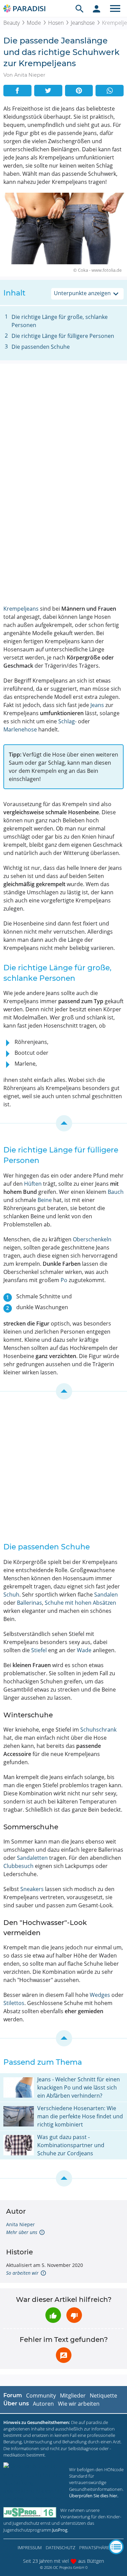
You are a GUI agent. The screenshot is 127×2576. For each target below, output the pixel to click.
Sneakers (32, 1889)
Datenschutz (60, 2548)
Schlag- (67, 721)
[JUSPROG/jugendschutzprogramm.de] (30, 2512)
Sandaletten (32, 1858)
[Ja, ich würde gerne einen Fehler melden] (64, 2355)
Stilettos (14, 2003)
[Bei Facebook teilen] (17, 91)
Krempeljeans (21, 609)
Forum (13, 2395)
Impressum (30, 2548)
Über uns (16, 2403)
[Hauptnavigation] (115, 8)
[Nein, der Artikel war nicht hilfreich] (74, 2315)
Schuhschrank (98, 1730)
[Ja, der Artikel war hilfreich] (53, 2315)
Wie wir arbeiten (79, 2404)
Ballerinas (29, 1603)
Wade (84, 1650)
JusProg (60, 2530)
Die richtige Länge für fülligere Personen (63, 336)
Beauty (12, 23)
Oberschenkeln (92, 1239)
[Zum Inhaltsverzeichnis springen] (63, 1123)
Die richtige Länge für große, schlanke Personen (60, 321)
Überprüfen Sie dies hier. (94, 2496)
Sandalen (106, 1595)
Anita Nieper (20, 2224)
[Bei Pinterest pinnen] (79, 91)
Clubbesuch (18, 1866)
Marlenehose (20, 729)
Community (41, 2396)
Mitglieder (73, 2396)
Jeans (97, 705)
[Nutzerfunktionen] (97, 8)
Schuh (11, 1595)
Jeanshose (83, 23)
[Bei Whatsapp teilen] (110, 91)
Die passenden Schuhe (41, 347)
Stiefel (39, 1650)
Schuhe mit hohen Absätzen (80, 1603)
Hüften (33, 1184)
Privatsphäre (94, 2548)
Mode (34, 23)
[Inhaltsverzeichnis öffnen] (116, 2547)
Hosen (56, 23)
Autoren (43, 2404)
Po (64, 1280)
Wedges (100, 1995)
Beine (45, 1200)
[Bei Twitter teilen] (48, 91)
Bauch (116, 1192)
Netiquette (103, 2396)
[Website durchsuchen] (80, 8)
